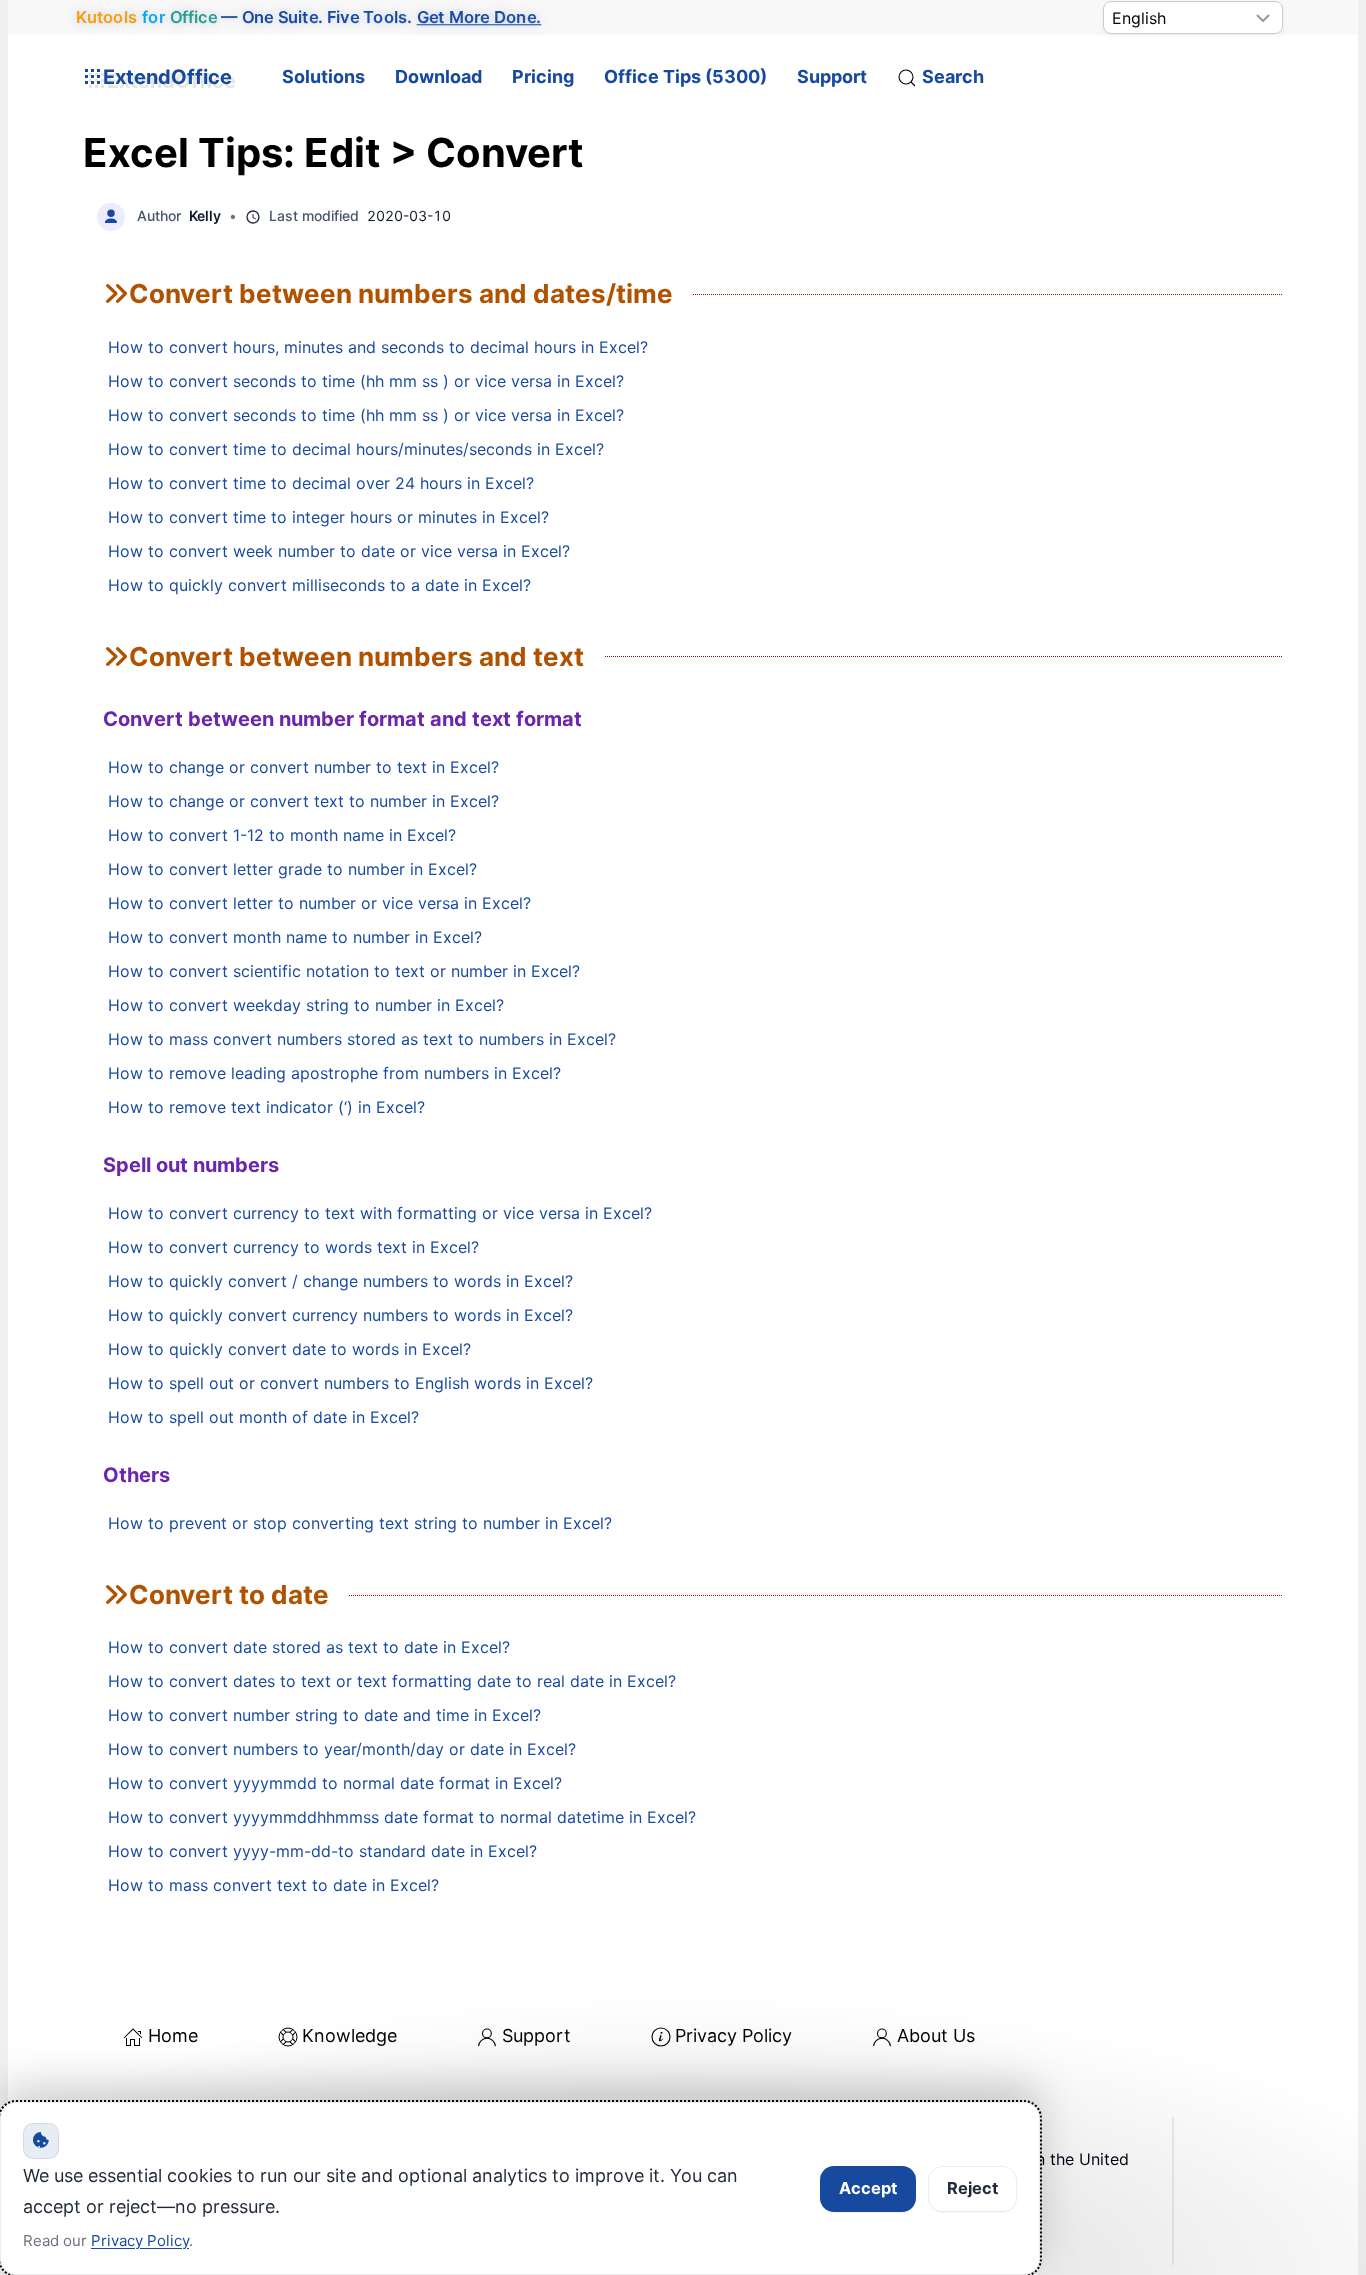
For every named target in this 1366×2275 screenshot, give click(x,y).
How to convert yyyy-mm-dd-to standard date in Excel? (322, 1851)
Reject (972, 2188)
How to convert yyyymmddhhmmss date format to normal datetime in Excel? (402, 1817)
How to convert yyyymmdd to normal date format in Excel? (335, 1783)
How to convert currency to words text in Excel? (293, 1247)
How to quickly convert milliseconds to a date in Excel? (319, 585)
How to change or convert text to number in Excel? (303, 801)
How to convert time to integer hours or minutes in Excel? (328, 517)
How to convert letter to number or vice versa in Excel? (319, 903)
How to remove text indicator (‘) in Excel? (266, 1107)
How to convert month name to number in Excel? (295, 937)
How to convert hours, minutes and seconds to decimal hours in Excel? (378, 347)
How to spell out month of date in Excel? (263, 1417)
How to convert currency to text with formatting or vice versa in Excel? (380, 1213)
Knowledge (349, 2035)
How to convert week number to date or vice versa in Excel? (339, 551)
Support (832, 76)
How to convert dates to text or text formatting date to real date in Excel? (392, 1681)
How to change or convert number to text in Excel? (303, 767)
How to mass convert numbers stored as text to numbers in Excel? (362, 1039)
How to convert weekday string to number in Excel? (306, 1005)
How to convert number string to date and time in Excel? (324, 1715)
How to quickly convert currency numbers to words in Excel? (340, 1315)
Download (438, 76)
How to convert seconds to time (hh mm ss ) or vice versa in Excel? (366, 381)
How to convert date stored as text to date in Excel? (309, 1647)
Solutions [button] (323, 76)
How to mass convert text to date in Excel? (273, 1885)
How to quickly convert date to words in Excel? (289, 1349)
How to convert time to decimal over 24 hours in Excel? (321, 483)
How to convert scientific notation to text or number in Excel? (344, 971)
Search (953, 76)
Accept (868, 2188)
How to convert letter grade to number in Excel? (292, 869)
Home (173, 2035)
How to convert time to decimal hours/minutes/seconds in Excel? (356, 449)
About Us (936, 2035)
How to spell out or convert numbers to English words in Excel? (350, 1383)
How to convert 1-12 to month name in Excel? (282, 835)
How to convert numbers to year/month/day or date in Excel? (342, 1749)
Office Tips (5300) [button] (685, 76)
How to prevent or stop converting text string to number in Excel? (360, 1523)
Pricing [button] (543, 76)
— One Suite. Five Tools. (308, 17)
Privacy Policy (733, 2035)
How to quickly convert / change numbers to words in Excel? (340, 1281)
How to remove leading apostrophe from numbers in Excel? (334, 1073)
